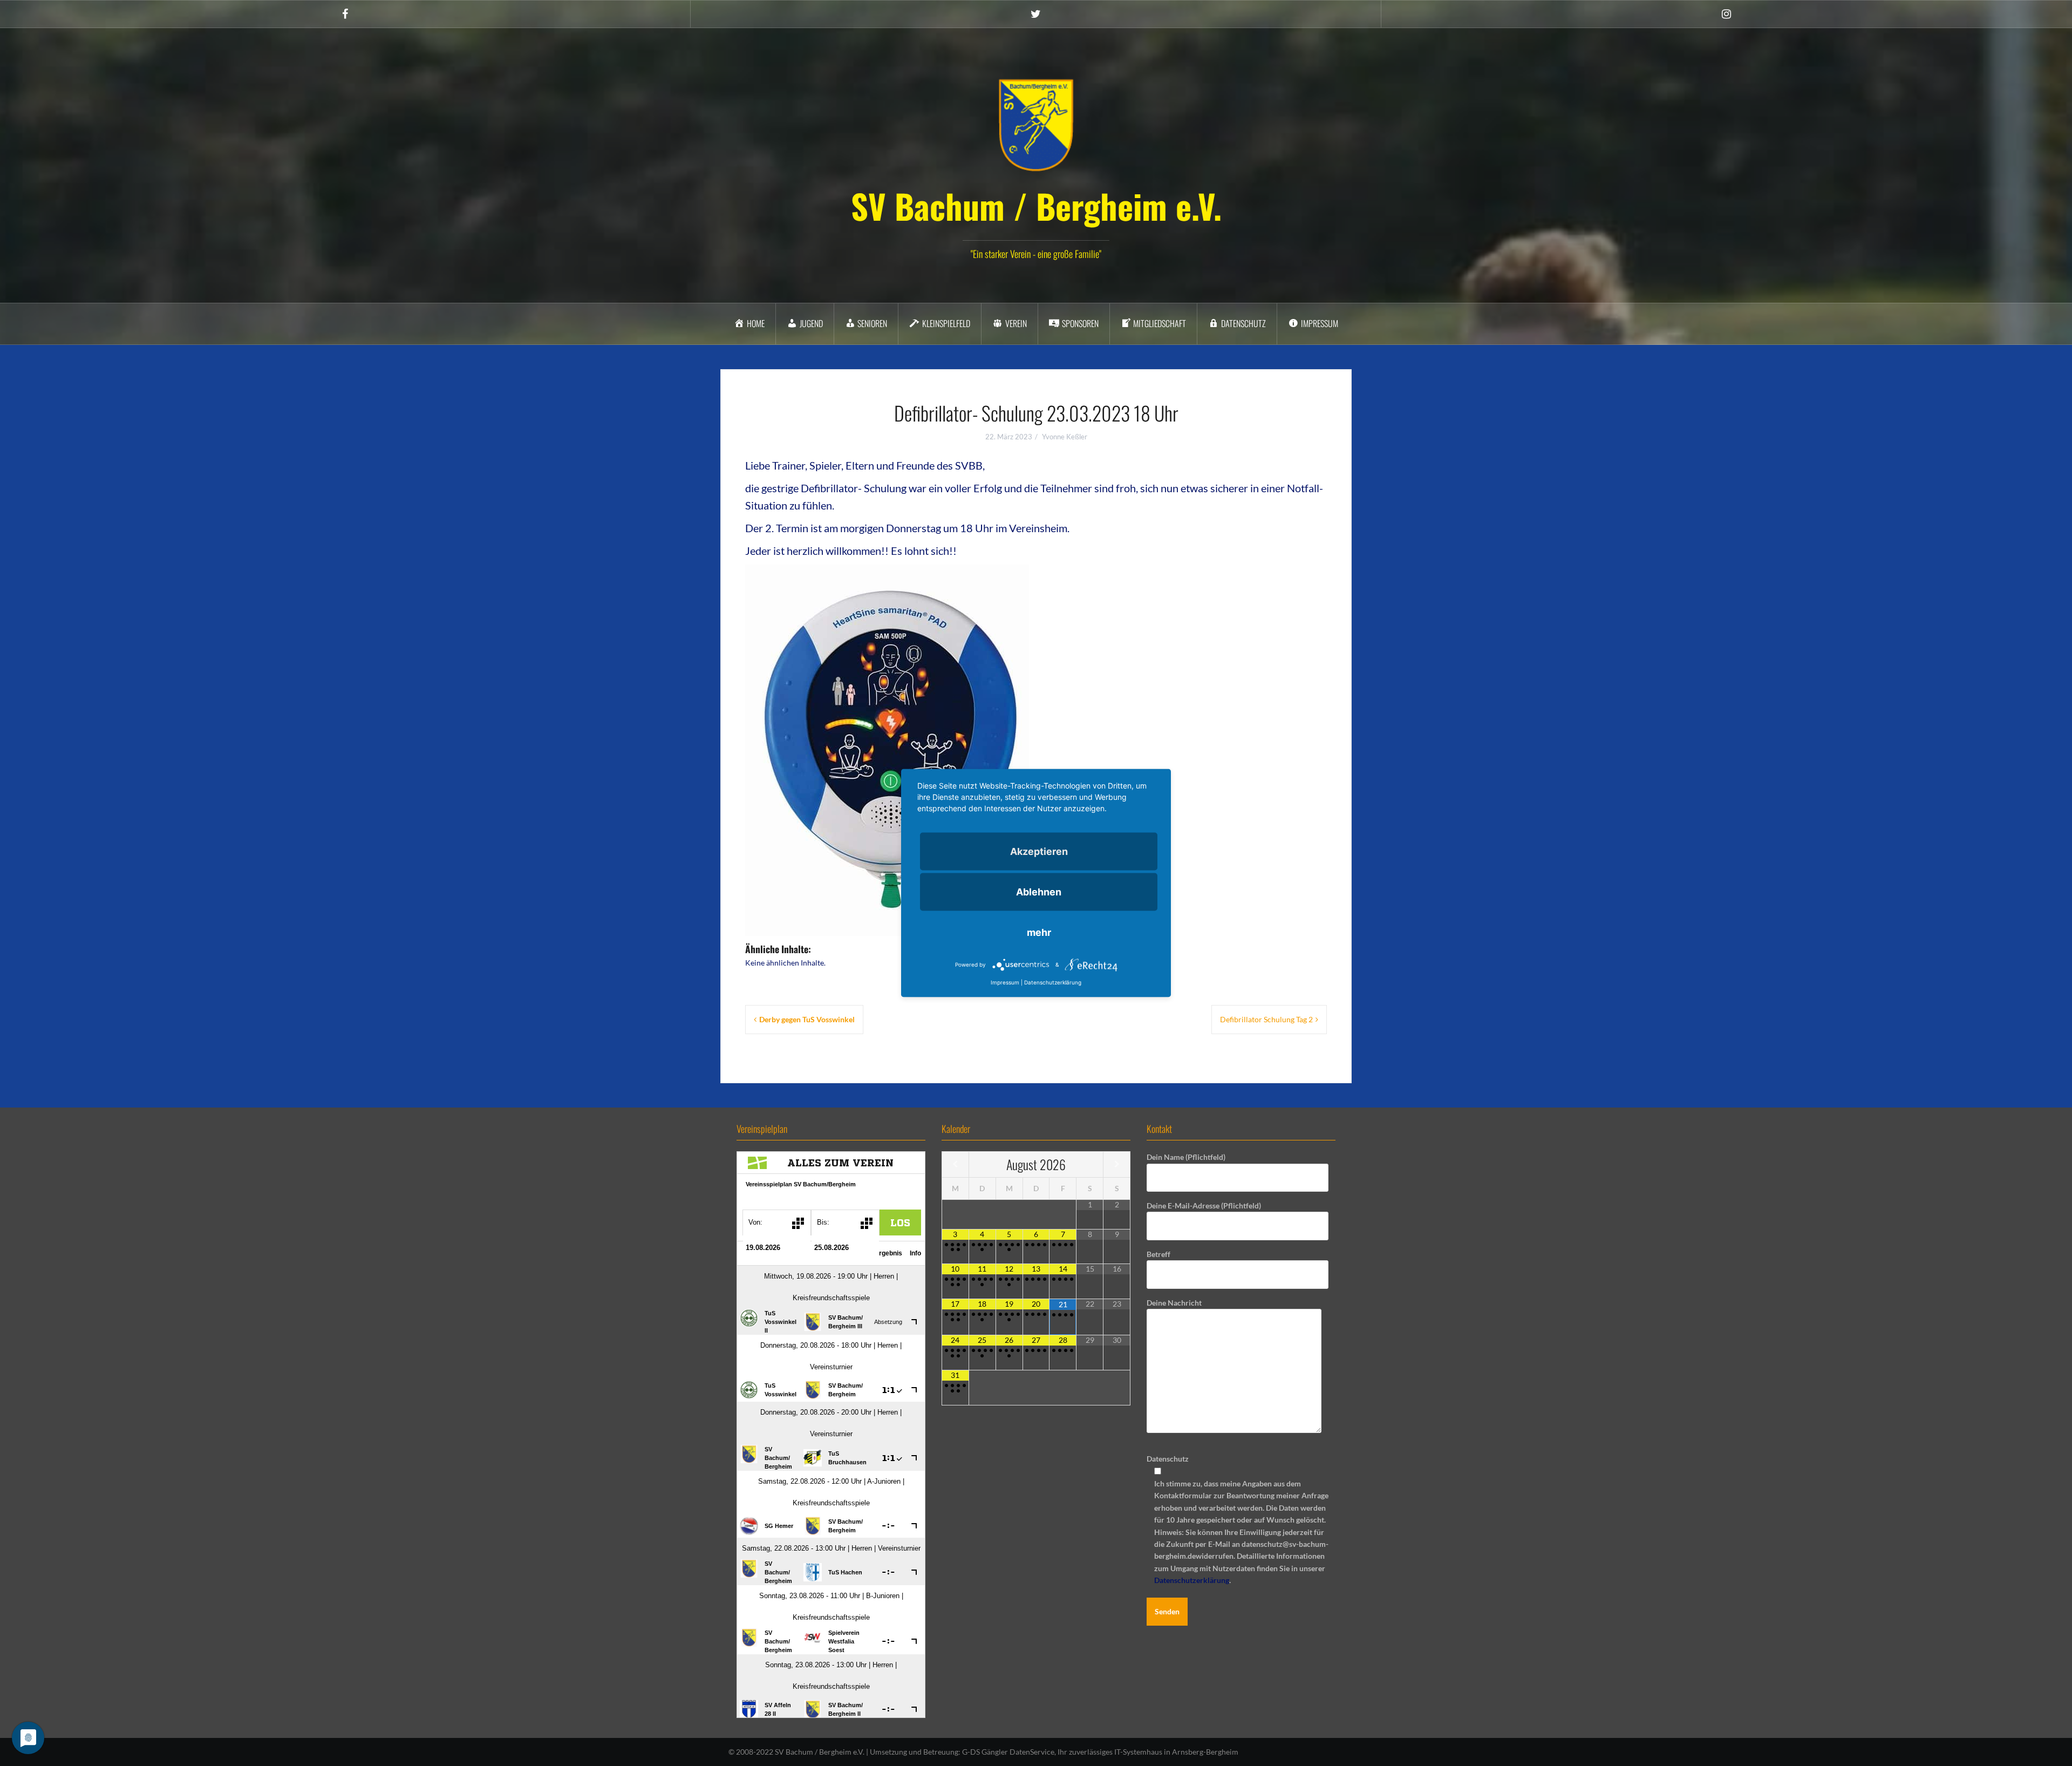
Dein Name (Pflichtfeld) (1186, 1157)
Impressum (1005, 982)
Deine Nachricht (1174, 1303)
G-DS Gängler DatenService (1008, 1752)
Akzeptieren (1039, 851)
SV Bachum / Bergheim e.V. (1036, 206)
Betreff (1158, 1254)
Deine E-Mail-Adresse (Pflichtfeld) (1204, 1205)
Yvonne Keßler (1065, 437)
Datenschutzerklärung (1192, 1580)
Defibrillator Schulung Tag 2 (1266, 1019)
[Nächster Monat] (1117, 1164)
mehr (1039, 932)
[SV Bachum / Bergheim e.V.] (1036, 124)
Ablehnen (1039, 892)
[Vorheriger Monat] (955, 1164)
